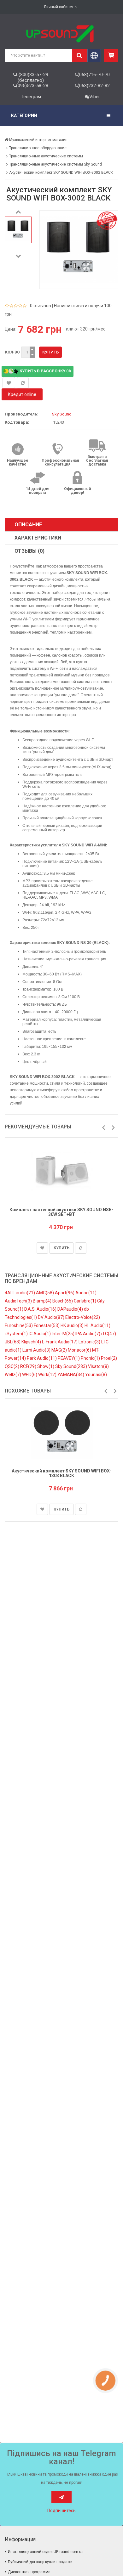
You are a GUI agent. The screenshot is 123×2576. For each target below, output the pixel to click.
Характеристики (38, 538)
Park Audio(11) (42, 1358)
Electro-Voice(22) (83, 1317)
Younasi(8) (96, 1375)
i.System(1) (17, 1334)
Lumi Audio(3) (37, 1350)
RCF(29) (29, 1366)
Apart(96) (65, 1293)
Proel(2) (109, 1358)
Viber (95, 97)
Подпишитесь (61, 2511)
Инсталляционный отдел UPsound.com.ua (46, 2552)
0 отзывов (41, 306)
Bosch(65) (63, 1301)
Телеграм (31, 97)
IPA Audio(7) (88, 1334)
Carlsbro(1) (85, 1301)
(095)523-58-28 (32, 86)
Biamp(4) (43, 1301)
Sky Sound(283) (72, 1366)
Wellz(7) (13, 1375)
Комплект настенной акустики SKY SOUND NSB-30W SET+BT (61, 1212)
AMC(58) (45, 1293)
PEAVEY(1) (69, 1358)
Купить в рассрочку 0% (45, 371)
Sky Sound (62, 414)
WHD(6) (30, 1375)
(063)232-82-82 (94, 86)
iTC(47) (109, 1334)
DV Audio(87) (52, 1317)
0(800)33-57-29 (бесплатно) (32, 77)
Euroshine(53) (19, 1325)
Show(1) (46, 1366)
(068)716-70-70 (94, 75)
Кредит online (22, 394)
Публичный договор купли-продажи (40, 2562)
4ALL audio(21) (20, 1293)
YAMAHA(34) (71, 1375)
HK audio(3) (73, 1325)
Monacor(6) (80, 1350)
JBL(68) (13, 1342)
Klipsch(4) (32, 1342)
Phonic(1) (91, 1358)
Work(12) (48, 1375)
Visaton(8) (98, 1366)
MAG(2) (60, 1350)
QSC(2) (12, 1366)
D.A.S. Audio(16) (41, 1309)
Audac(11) (86, 1293)
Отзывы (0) (29, 551)
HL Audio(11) (97, 1325)
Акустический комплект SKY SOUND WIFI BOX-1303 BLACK (61, 1473)
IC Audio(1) (40, 1334)
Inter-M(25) (64, 1334)
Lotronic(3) (90, 1342)
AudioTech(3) (19, 1301)
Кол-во (12, 352)
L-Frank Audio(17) (60, 1342)
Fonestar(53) (47, 1325)
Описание (28, 525)
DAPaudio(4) (71, 1309)
